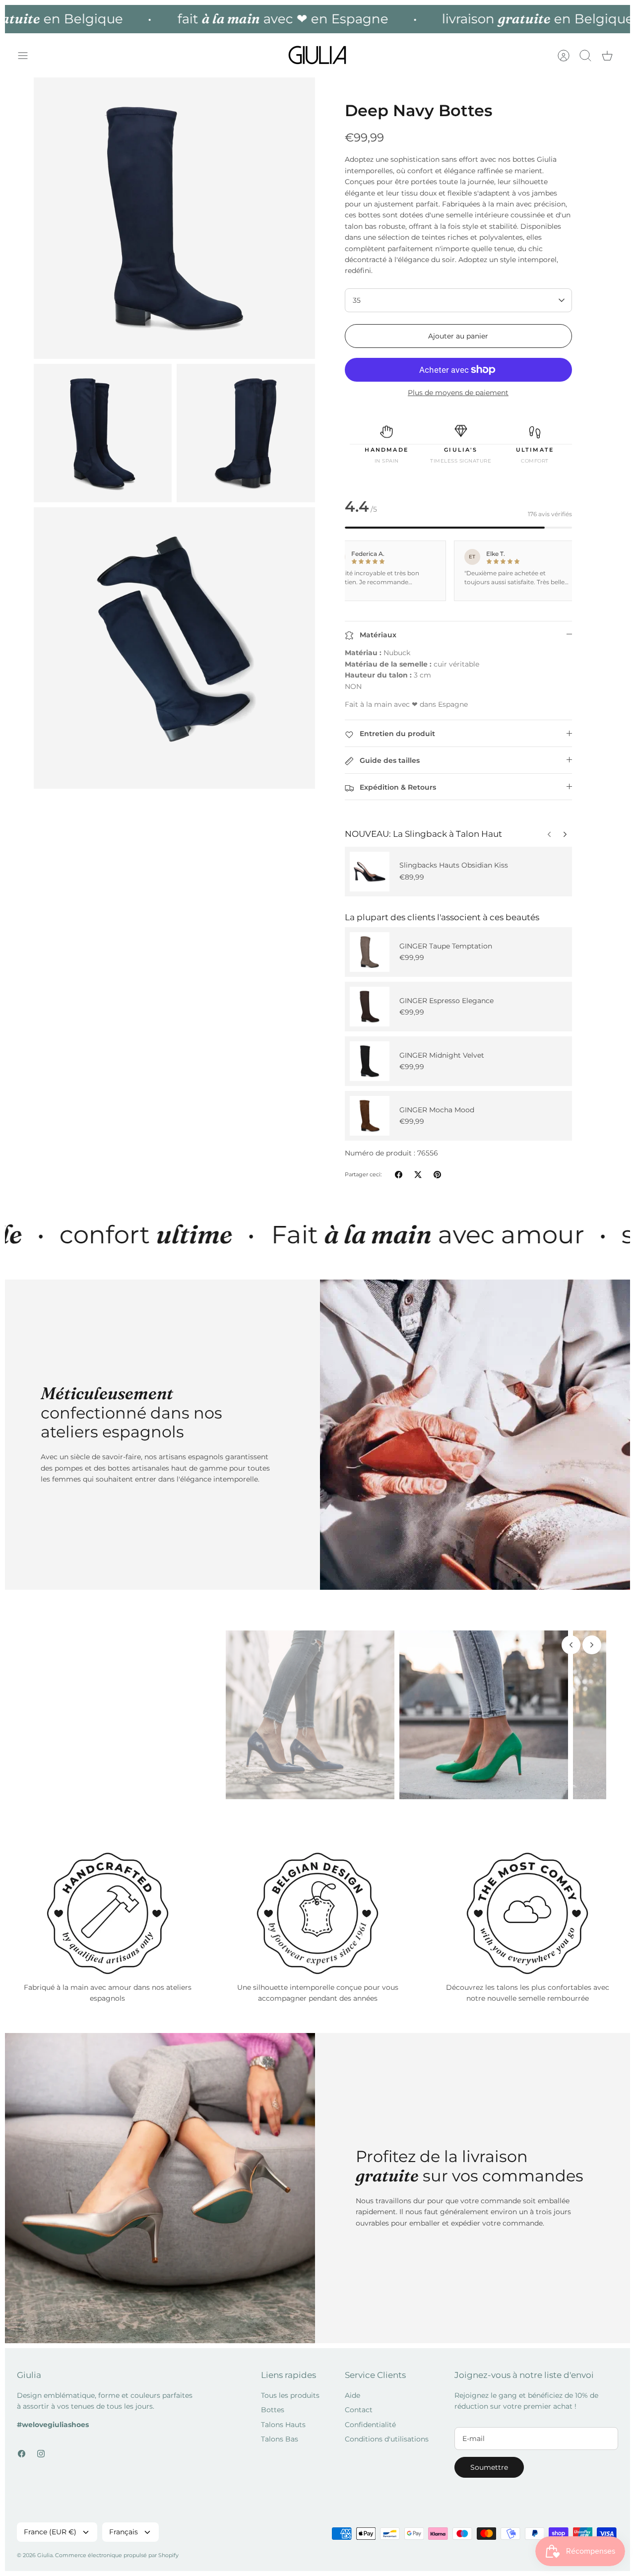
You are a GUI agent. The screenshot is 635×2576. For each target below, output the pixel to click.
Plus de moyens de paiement (458, 393)
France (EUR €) (50, 2532)
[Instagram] (41, 2454)
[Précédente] (565, 832)
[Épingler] (437, 1175)
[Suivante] (549, 832)
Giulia (45, 2555)
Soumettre (489, 2467)
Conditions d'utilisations (387, 2439)
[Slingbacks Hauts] (370, 872)
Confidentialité (370, 2425)
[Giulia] (317, 55)
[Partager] (399, 1175)
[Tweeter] (418, 1175)
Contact (359, 2410)
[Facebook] (22, 2454)
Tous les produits (290, 2395)
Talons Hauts (283, 2425)
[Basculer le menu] (28, 56)
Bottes (273, 2410)
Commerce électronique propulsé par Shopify (117, 2555)
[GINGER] (370, 952)
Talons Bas (280, 2439)
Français (124, 2532)
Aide (352, 2395)
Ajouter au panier (458, 336)
